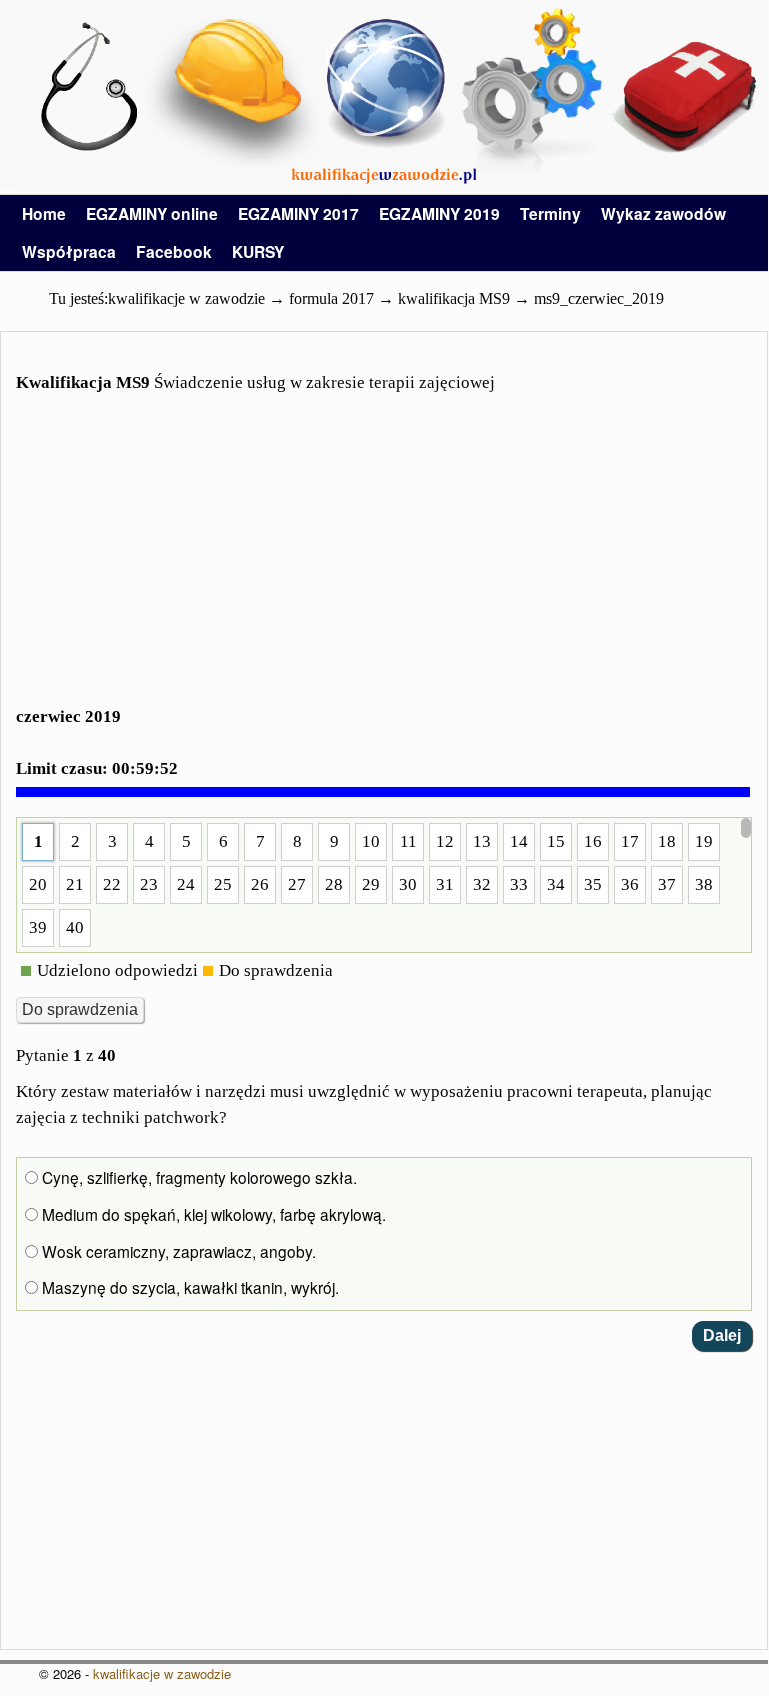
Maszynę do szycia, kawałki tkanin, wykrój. (188, 1287)
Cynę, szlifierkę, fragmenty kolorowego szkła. (197, 1177)
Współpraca (69, 251)
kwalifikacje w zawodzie (162, 1673)
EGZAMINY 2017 (298, 213)
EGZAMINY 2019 (439, 213)
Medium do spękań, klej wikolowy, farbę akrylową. (212, 1214)
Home (44, 213)
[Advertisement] (384, 562)
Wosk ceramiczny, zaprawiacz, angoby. (177, 1251)
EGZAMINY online (152, 213)
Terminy (550, 213)
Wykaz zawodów (663, 213)
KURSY (258, 251)
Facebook (174, 251)
